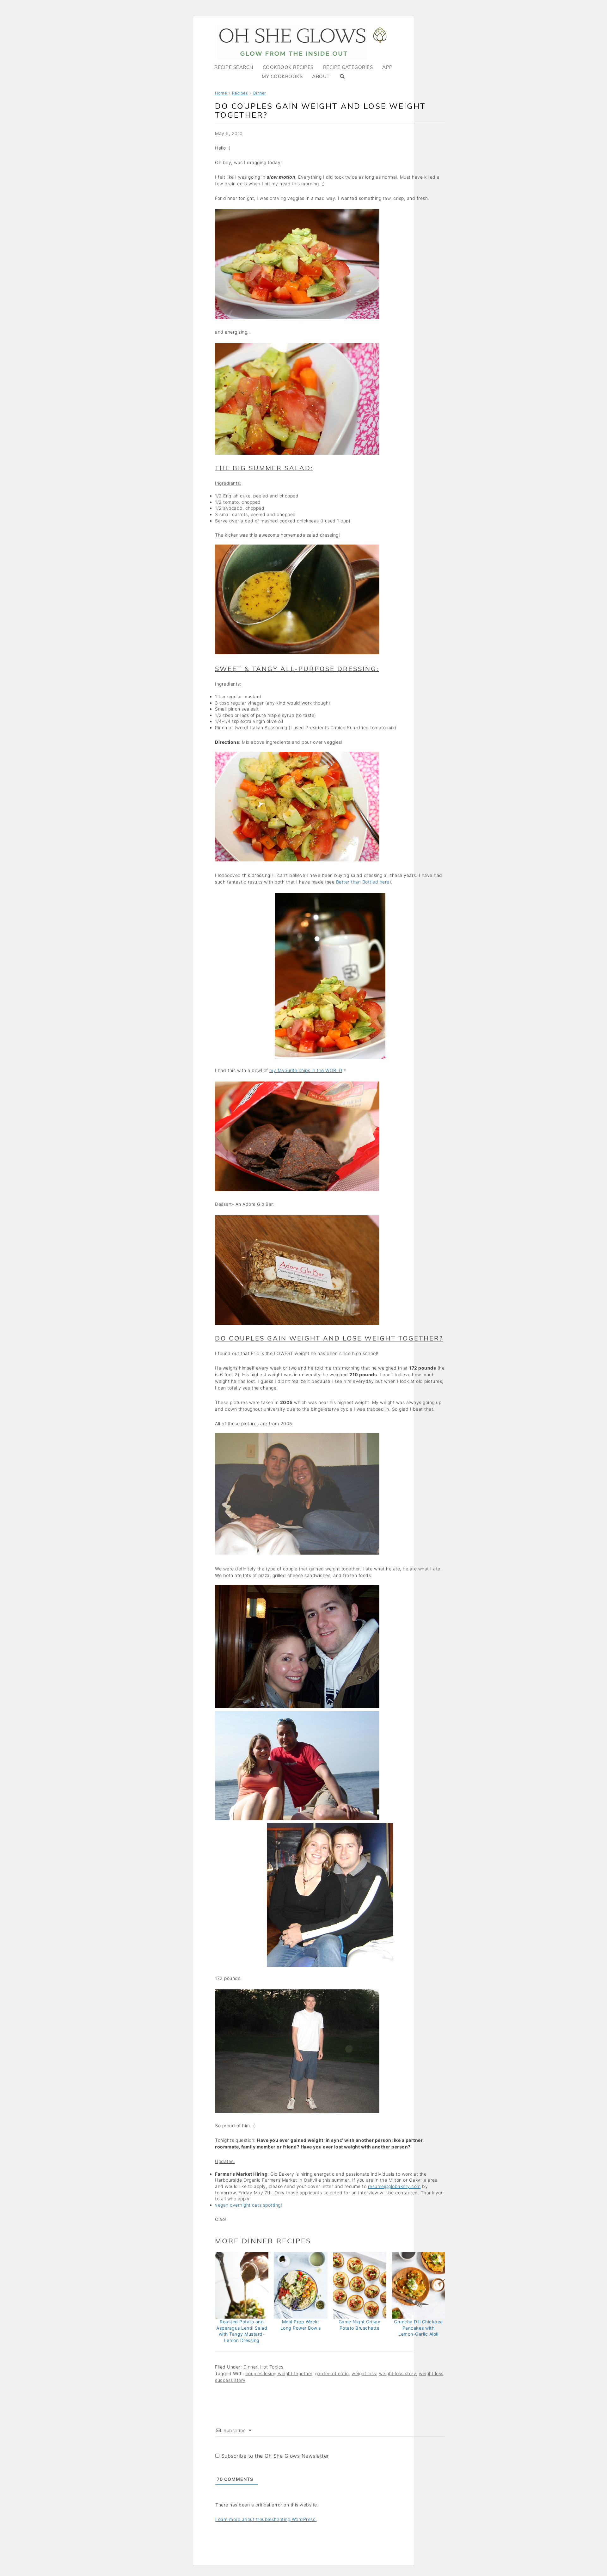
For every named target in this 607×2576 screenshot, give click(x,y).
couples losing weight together (279, 2373)
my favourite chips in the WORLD (306, 1070)
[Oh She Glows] (303, 42)
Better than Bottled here (363, 882)
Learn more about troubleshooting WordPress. (266, 2519)
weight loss (364, 2373)
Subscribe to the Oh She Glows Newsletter (274, 2456)
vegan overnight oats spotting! (248, 2205)
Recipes (240, 93)
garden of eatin (332, 2373)
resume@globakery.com (394, 2186)
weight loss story (398, 2373)
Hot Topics (272, 2367)
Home (221, 93)
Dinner (260, 93)
